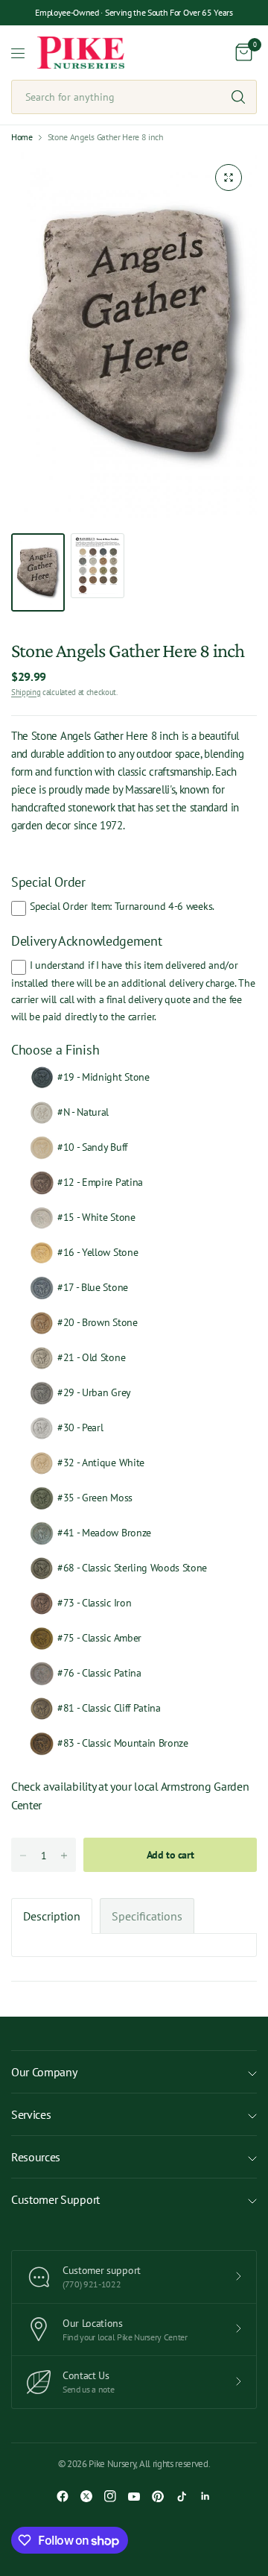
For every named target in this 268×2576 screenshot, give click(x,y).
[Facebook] (63, 2496)
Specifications (147, 1916)
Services (31, 2114)
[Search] (238, 97)
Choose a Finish (55, 1050)
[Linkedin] (205, 2496)
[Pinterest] (158, 2496)
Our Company (44, 2072)
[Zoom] (229, 178)
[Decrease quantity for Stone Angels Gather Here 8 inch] (23, 1856)
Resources (36, 2157)
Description (52, 1916)
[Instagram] (110, 2496)
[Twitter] (86, 2496)
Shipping (26, 692)
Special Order (48, 882)
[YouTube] (134, 2496)
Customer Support (55, 2199)
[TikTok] (182, 2496)
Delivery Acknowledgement (86, 941)
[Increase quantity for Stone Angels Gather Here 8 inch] (64, 1856)
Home (22, 137)
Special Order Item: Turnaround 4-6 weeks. (122, 906)
